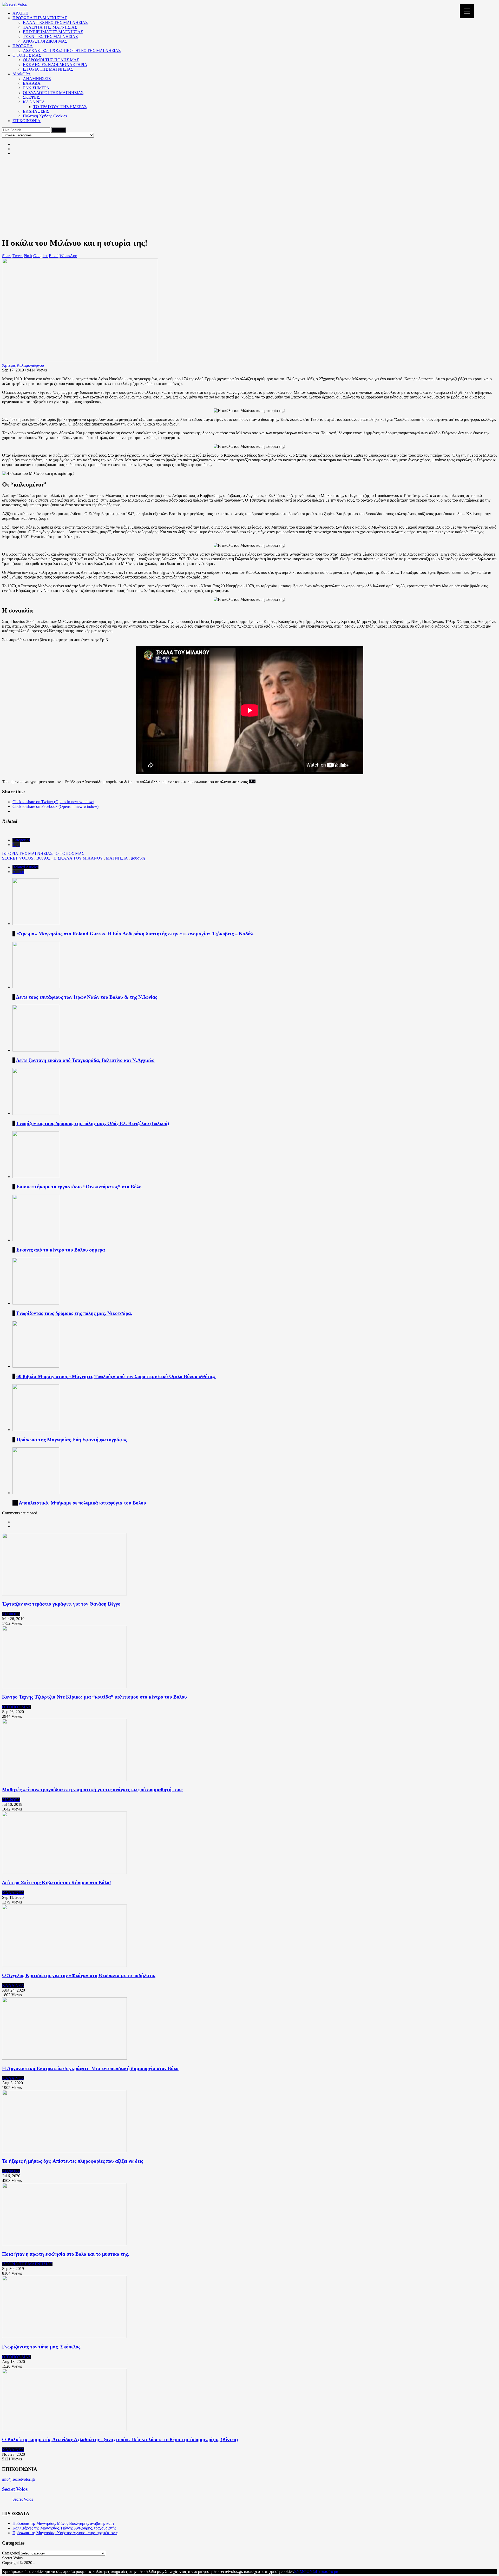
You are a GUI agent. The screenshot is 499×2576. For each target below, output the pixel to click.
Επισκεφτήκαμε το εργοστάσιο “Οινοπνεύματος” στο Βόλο (79, 1187)
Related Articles (25, 867)
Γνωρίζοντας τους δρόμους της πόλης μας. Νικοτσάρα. (74, 1313)
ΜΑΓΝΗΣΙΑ (117, 858)
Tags (16, 845)
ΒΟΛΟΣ (43, 858)
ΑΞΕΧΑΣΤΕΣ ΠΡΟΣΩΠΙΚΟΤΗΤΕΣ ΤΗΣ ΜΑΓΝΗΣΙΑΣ (72, 51)
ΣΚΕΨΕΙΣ (32, 97)
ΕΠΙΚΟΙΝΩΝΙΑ (27, 121)
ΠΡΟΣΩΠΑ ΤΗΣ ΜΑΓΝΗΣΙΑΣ (40, 18)
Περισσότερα (327, 2571)
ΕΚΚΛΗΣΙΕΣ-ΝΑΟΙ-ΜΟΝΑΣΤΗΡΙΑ (55, 65)
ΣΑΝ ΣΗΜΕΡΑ (36, 88)
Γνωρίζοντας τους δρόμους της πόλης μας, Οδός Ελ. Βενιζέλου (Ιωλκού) (93, 1123)
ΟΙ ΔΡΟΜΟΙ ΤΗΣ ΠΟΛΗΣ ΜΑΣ (51, 60)
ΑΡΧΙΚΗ (21, 13)
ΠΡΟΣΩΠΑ (23, 46)
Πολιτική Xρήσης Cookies (45, 116)
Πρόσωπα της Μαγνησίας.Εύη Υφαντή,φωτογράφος (72, 1440)
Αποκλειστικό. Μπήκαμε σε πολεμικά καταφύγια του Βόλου (82, 1503)
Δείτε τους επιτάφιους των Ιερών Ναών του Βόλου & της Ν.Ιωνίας (87, 997)
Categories (21, 840)
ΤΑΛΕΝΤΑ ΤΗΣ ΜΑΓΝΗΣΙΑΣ (50, 27)
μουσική (138, 858)
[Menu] (467, 11)
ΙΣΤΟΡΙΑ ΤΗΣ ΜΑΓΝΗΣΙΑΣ (48, 69)
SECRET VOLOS (18, 858)
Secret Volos (15, 2489)
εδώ (252, 782)
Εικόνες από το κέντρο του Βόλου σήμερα (61, 1250)
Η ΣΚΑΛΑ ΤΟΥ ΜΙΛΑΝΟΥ (78, 858)
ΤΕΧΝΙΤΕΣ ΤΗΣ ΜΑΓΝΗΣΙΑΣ (50, 36)
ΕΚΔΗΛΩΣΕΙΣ (36, 111)
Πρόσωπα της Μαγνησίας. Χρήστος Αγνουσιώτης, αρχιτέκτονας (65, 2533)
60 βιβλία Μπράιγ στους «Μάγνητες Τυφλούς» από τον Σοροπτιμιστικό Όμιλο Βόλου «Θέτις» (116, 1376)
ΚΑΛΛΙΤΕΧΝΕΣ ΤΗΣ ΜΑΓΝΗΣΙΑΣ (55, 22)
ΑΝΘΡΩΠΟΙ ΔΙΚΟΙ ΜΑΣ (45, 41)
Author (18, 872)
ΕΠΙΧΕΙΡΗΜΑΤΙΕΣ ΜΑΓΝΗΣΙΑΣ (53, 32)
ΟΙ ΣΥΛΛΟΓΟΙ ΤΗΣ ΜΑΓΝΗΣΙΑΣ (53, 93)
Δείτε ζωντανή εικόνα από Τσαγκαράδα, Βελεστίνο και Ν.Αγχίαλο (85, 1060)
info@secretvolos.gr (19, 2479)
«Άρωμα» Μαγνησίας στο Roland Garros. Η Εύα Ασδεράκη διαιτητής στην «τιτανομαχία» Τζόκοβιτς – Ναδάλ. (135, 934)
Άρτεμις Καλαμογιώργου (23, 365)
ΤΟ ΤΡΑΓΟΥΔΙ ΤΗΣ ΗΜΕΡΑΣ (60, 107)
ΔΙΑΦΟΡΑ (22, 74)
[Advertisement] (249, 196)
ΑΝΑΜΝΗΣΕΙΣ (37, 79)
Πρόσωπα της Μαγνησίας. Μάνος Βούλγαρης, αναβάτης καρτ (63, 2523)
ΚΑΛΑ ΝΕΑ (34, 102)
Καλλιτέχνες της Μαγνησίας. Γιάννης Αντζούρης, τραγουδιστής (64, 2528)
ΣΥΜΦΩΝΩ (305, 2571)
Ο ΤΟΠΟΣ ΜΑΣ (27, 55)
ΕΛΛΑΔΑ (32, 83)
